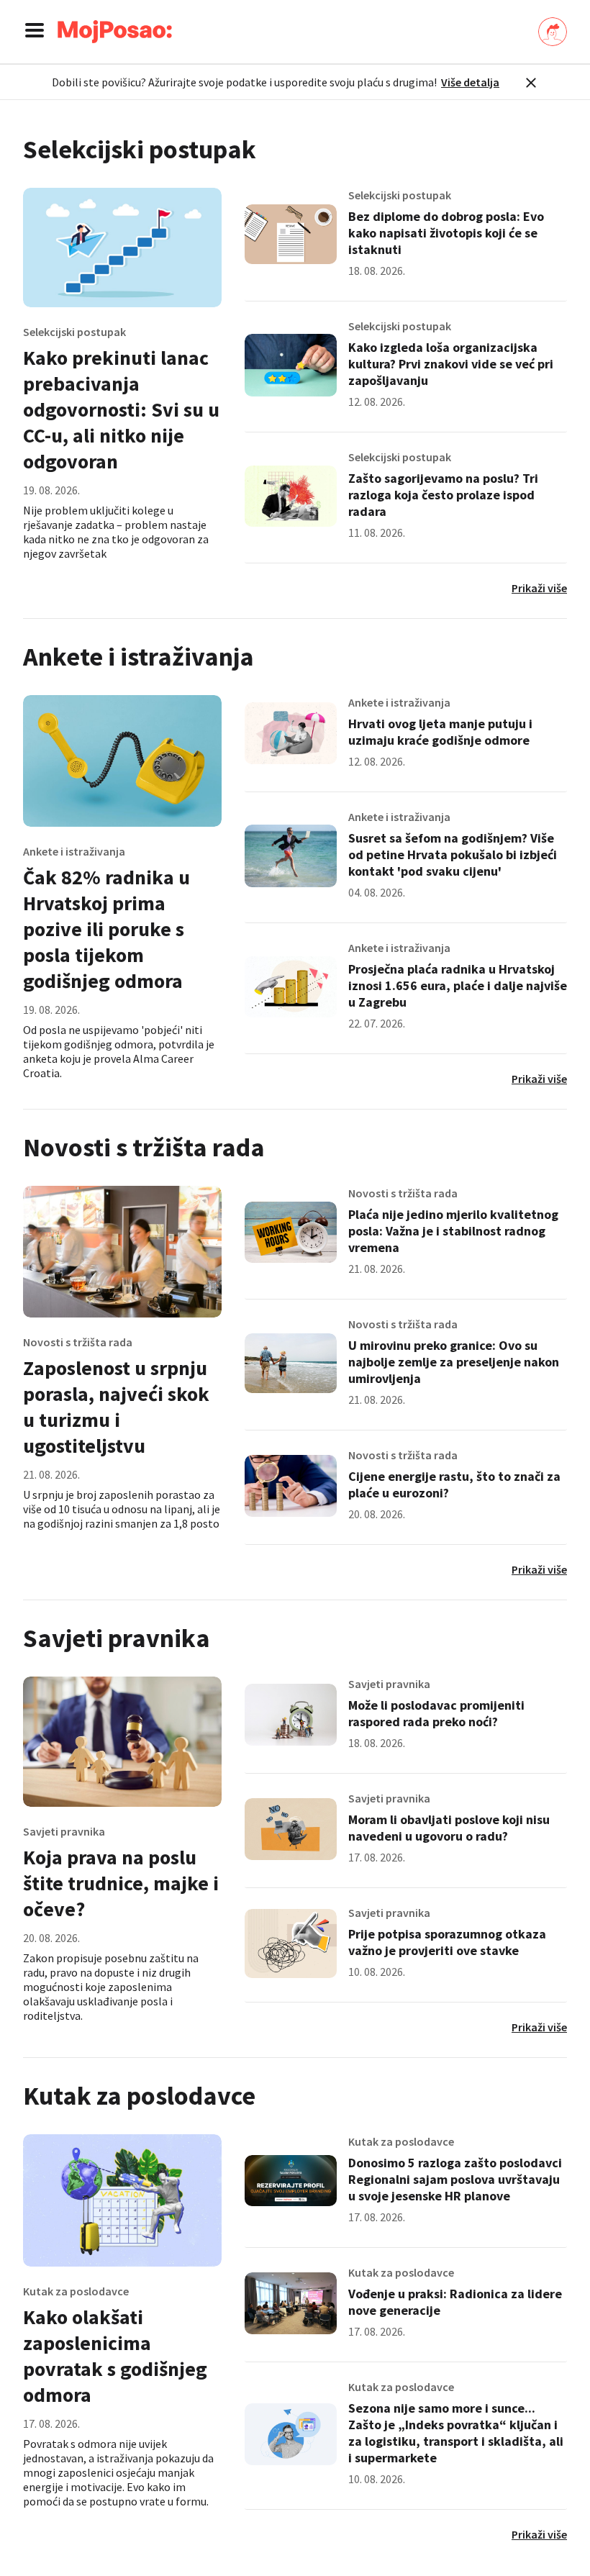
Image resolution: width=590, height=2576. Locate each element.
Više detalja (470, 82)
